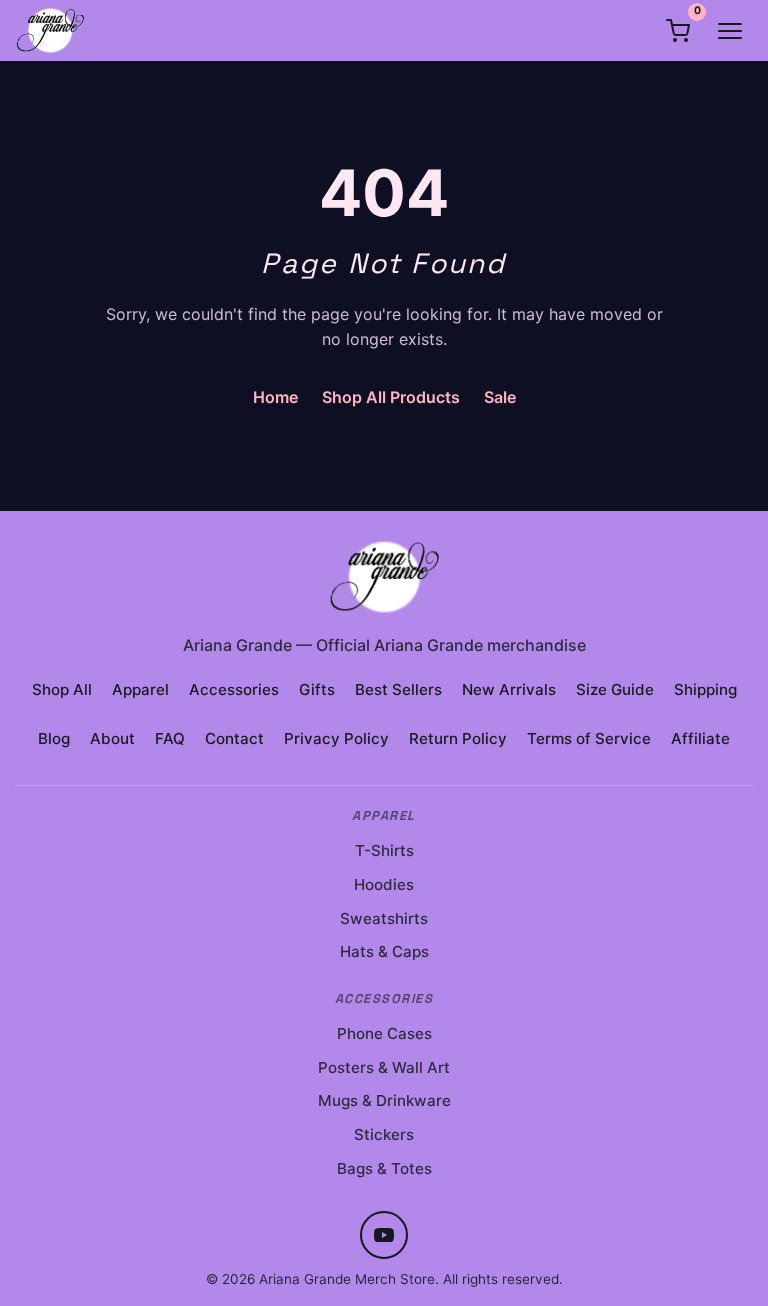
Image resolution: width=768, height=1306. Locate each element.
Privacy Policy (336, 738)
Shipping (705, 689)
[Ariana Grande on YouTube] (384, 1235)
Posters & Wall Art (384, 1067)
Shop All (62, 689)
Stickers (384, 1134)
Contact (234, 738)
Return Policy (458, 738)
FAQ (170, 738)
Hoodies (384, 884)
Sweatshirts (384, 918)
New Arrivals (509, 689)
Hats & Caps (384, 951)
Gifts (317, 689)
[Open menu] (730, 31)
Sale (500, 397)
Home (275, 397)
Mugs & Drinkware (384, 1100)
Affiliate (700, 738)
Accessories (234, 689)
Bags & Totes (384, 1168)
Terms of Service (589, 738)
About (112, 738)
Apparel (140, 689)
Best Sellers (398, 689)
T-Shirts (384, 850)
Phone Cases (384, 1033)
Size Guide (615, 689)
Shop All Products (391, 397)
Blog (54, 738)
